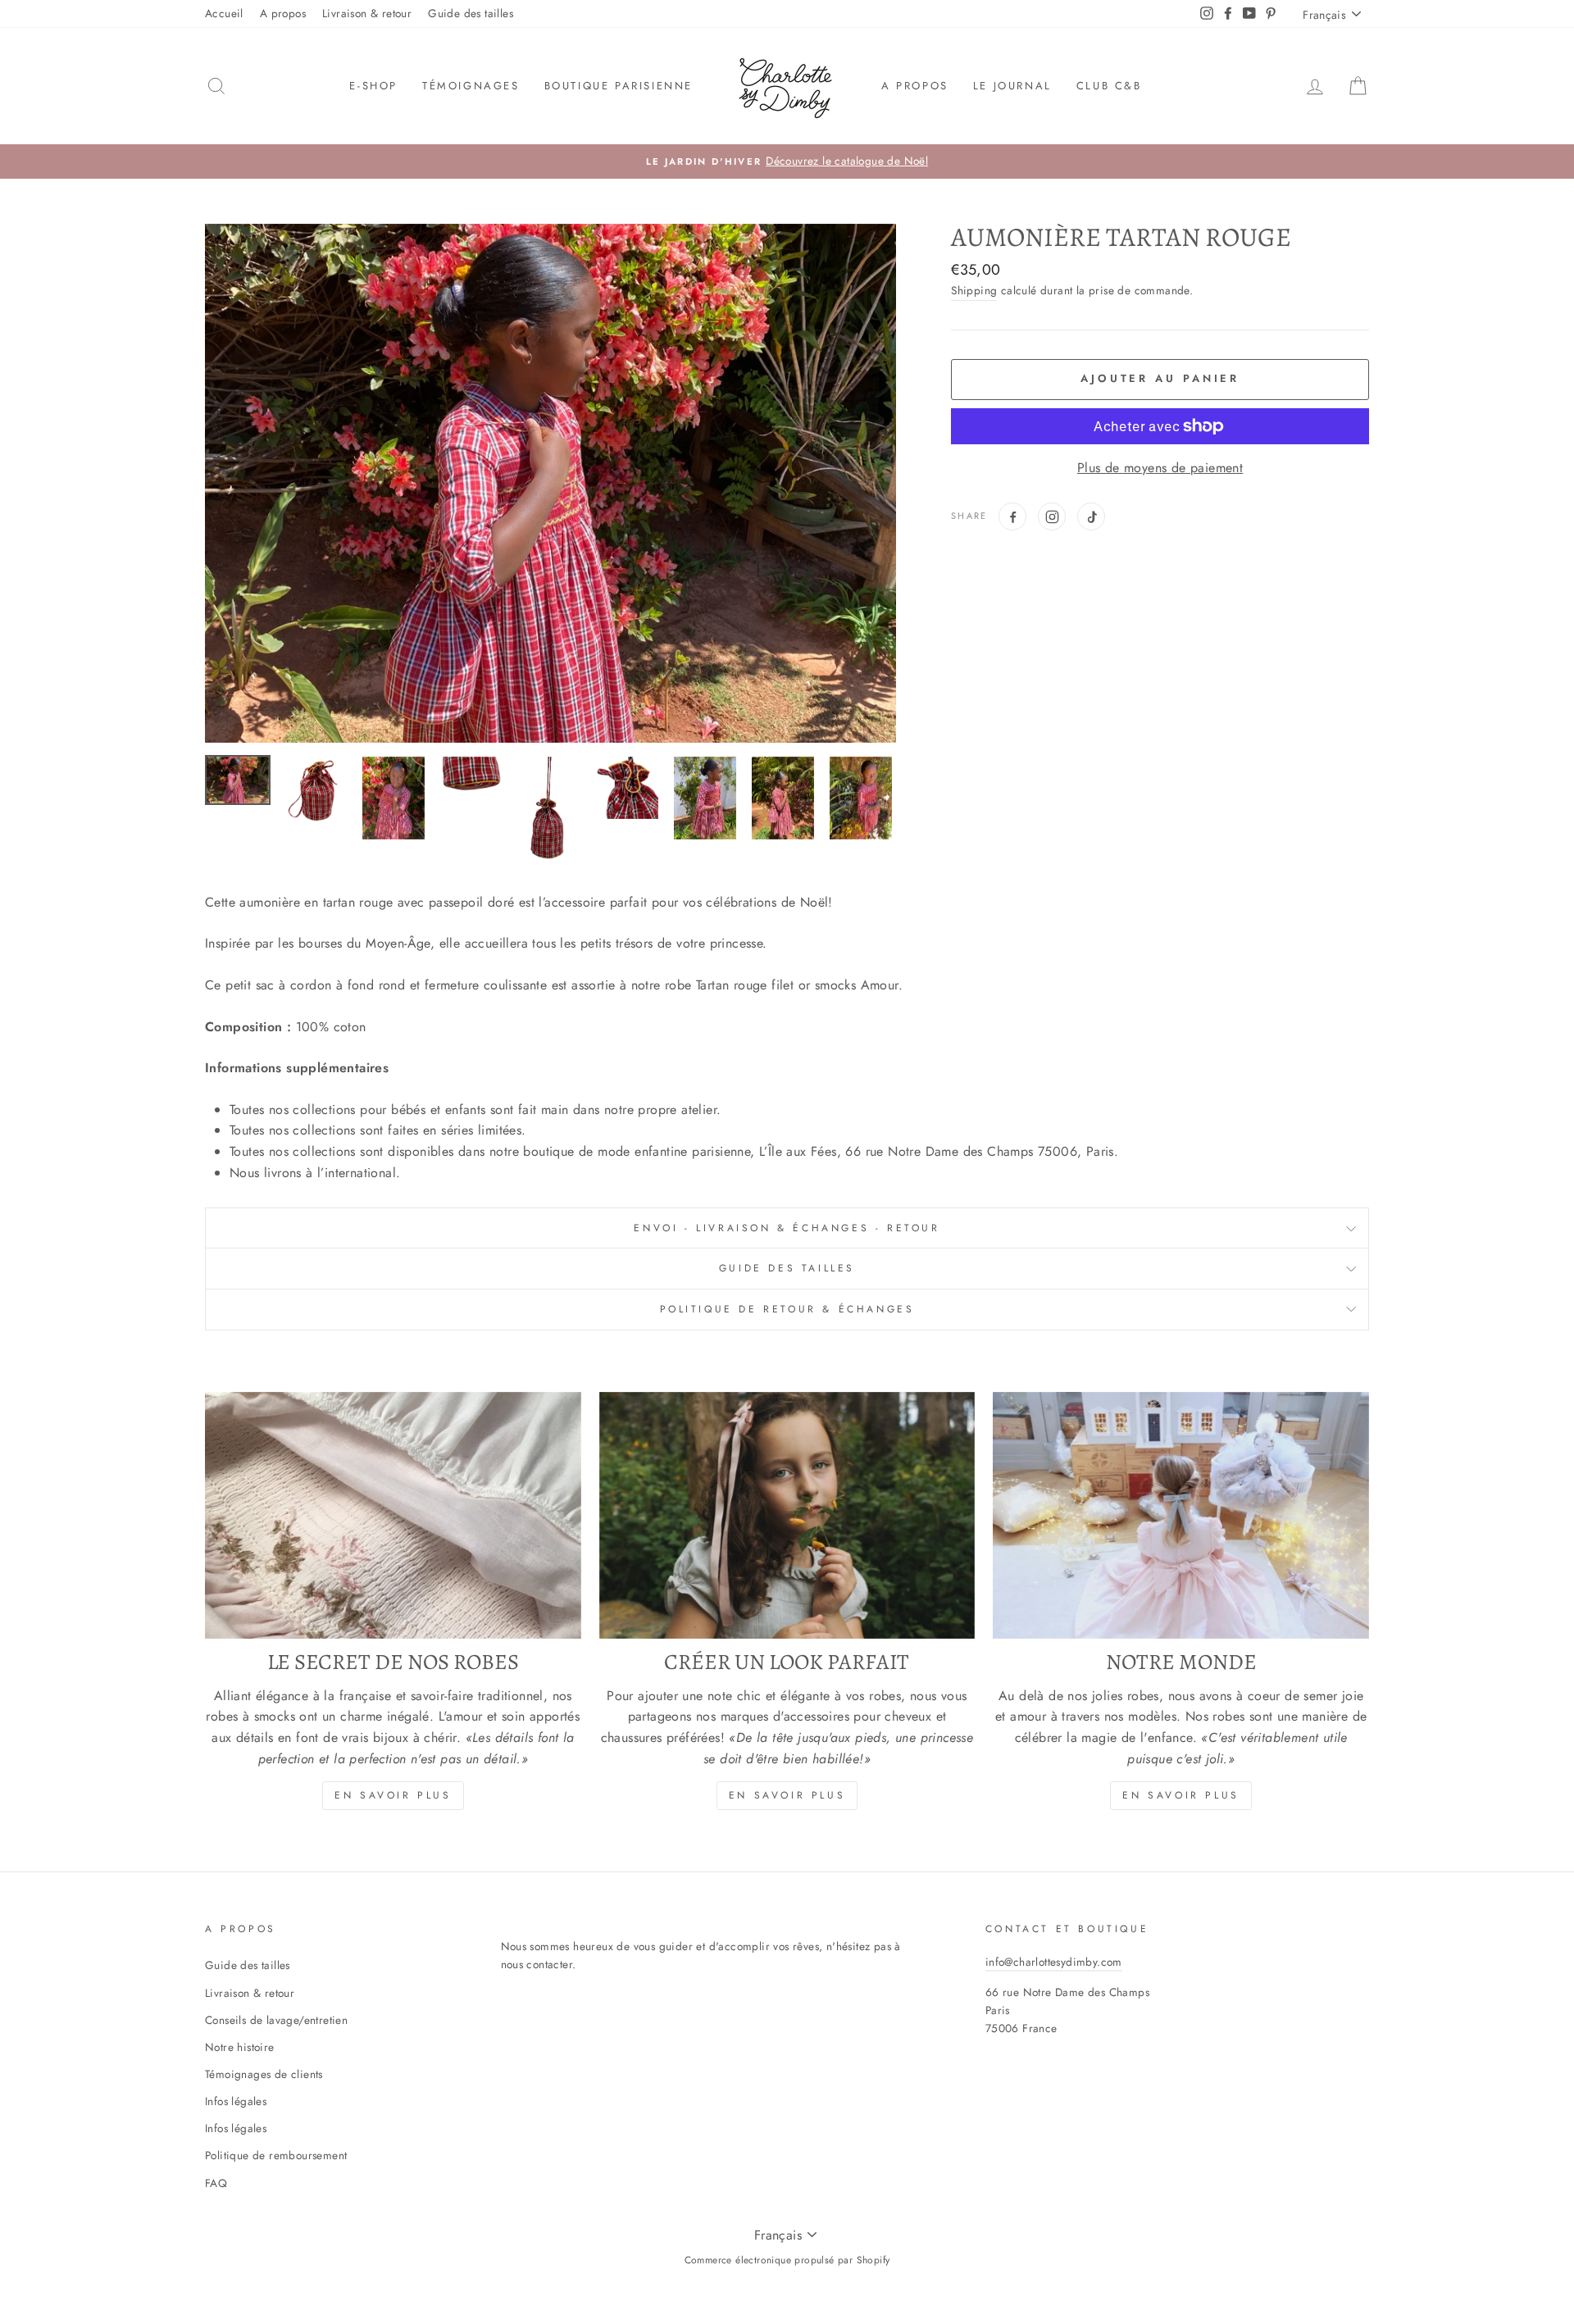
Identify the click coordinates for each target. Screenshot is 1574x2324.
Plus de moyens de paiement (1160, 468)
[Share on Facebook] (1012, 516)
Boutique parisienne (619, 86)
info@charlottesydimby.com (1054, 1962)
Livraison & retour (367, 13)
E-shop (373, 86)
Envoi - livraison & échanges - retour (787, 1228)
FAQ (216, 2183)
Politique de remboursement (276, 2155)
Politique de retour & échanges (787, 1309)
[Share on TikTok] (1091, 516)
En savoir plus (393, 1795)
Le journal (1012, 86)
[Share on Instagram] (1052, 516)
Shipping (974, 290)
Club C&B (1109, 86)
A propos (283, 13)
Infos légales (236, 2101)
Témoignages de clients (264, 2074)
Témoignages (471, 86)
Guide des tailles (471, 13)
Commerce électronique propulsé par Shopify (787, 2260)
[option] (787, 161)
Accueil (224, 13)
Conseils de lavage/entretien (276, 2020)
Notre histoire (240, 2047)
